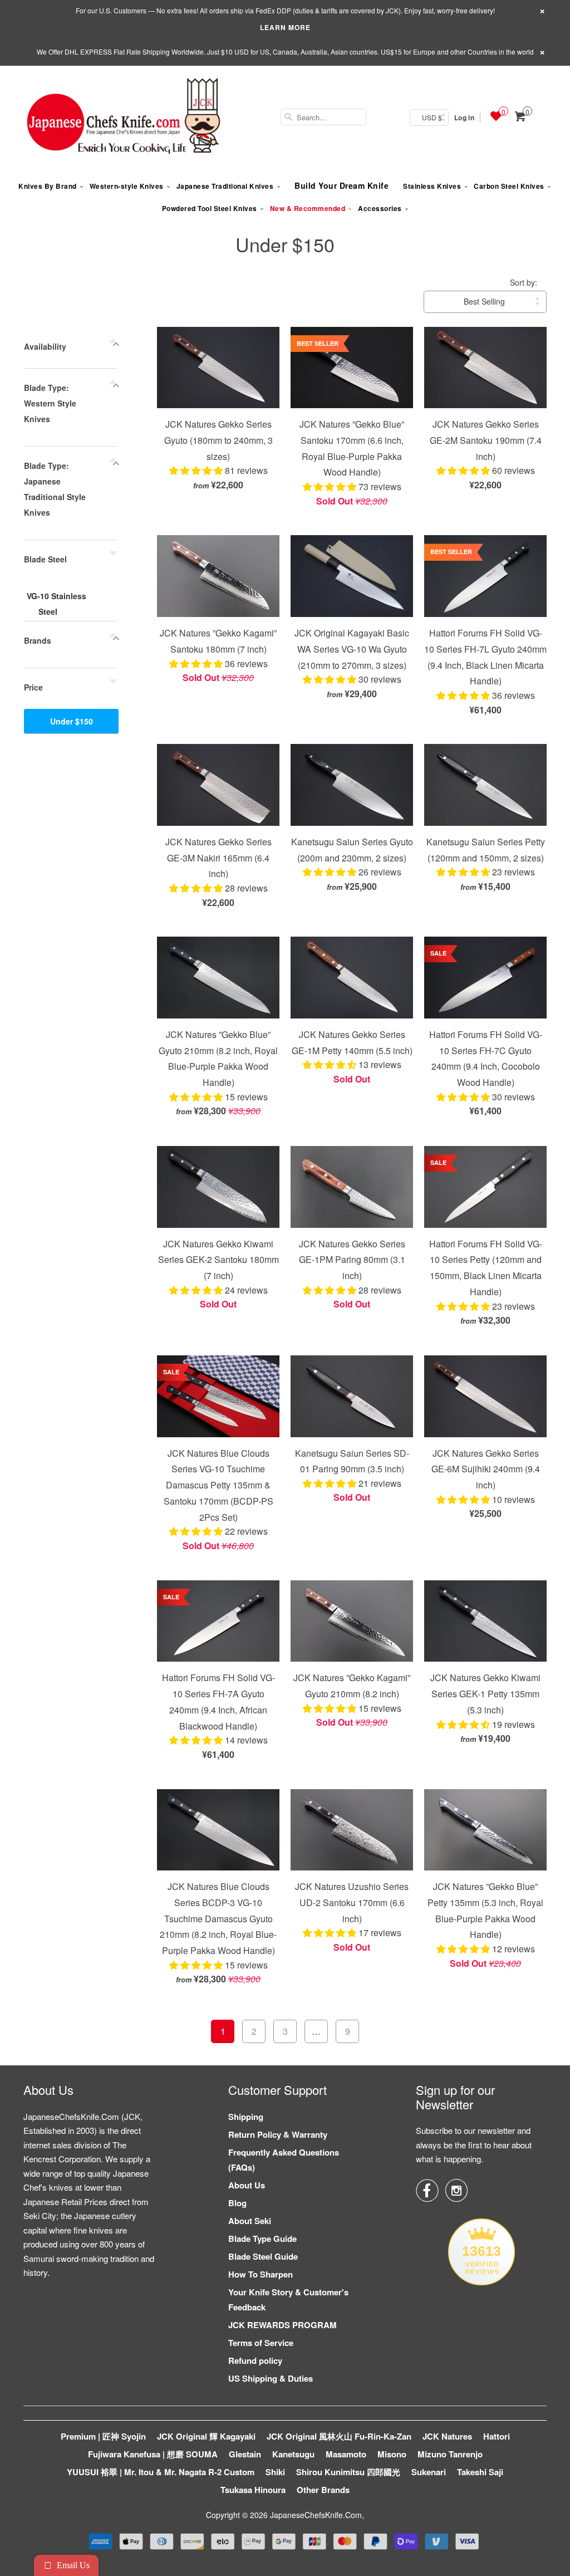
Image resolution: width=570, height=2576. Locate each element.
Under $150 (285, 244)
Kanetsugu (293, 2454)
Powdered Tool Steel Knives (210, 208)
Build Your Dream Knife (341, 185)
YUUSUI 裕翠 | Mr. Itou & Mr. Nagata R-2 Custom (161, 2472)
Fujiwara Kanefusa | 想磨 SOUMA (153, 2454)
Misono (392, 2454)
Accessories (380, 208)
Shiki (275, 2472)
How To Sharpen (261, 2274)
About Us (247, 2185)
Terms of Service (261, 2343)
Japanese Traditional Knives (225, 186)
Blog (237, 2203)
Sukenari (429, 2472)
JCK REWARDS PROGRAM (282, 2325)
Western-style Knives (127, 186)
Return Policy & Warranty (278, 2134)
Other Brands (323, 2490)
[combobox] (323, 117)
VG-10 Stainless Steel (56, 604)
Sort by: (524, 282)
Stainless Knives (432, 186)
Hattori (497, 2436)
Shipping (246, 2117)
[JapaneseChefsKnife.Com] (124, 117)
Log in (464, 117)
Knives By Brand (48, 186)
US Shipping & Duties (271, 2378)
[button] (197, 470)
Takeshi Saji (480, 2472)
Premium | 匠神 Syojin (103, 2436)
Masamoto (346, 2454)
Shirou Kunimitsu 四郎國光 (348, 2472)
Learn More (285, 27)
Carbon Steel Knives (509, 186)
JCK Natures (447, 2436)
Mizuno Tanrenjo (450, 2454)
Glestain (245, 2454)
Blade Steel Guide (263, 2256)
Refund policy (255, 2360)
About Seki (250, 2221)
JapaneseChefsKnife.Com (316, 2515)
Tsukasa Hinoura (253, 2490)
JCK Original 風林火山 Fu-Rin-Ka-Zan (339, 2436)
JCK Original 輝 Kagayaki (206, 2436)
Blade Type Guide (262, 2239)
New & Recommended (308, 208)
